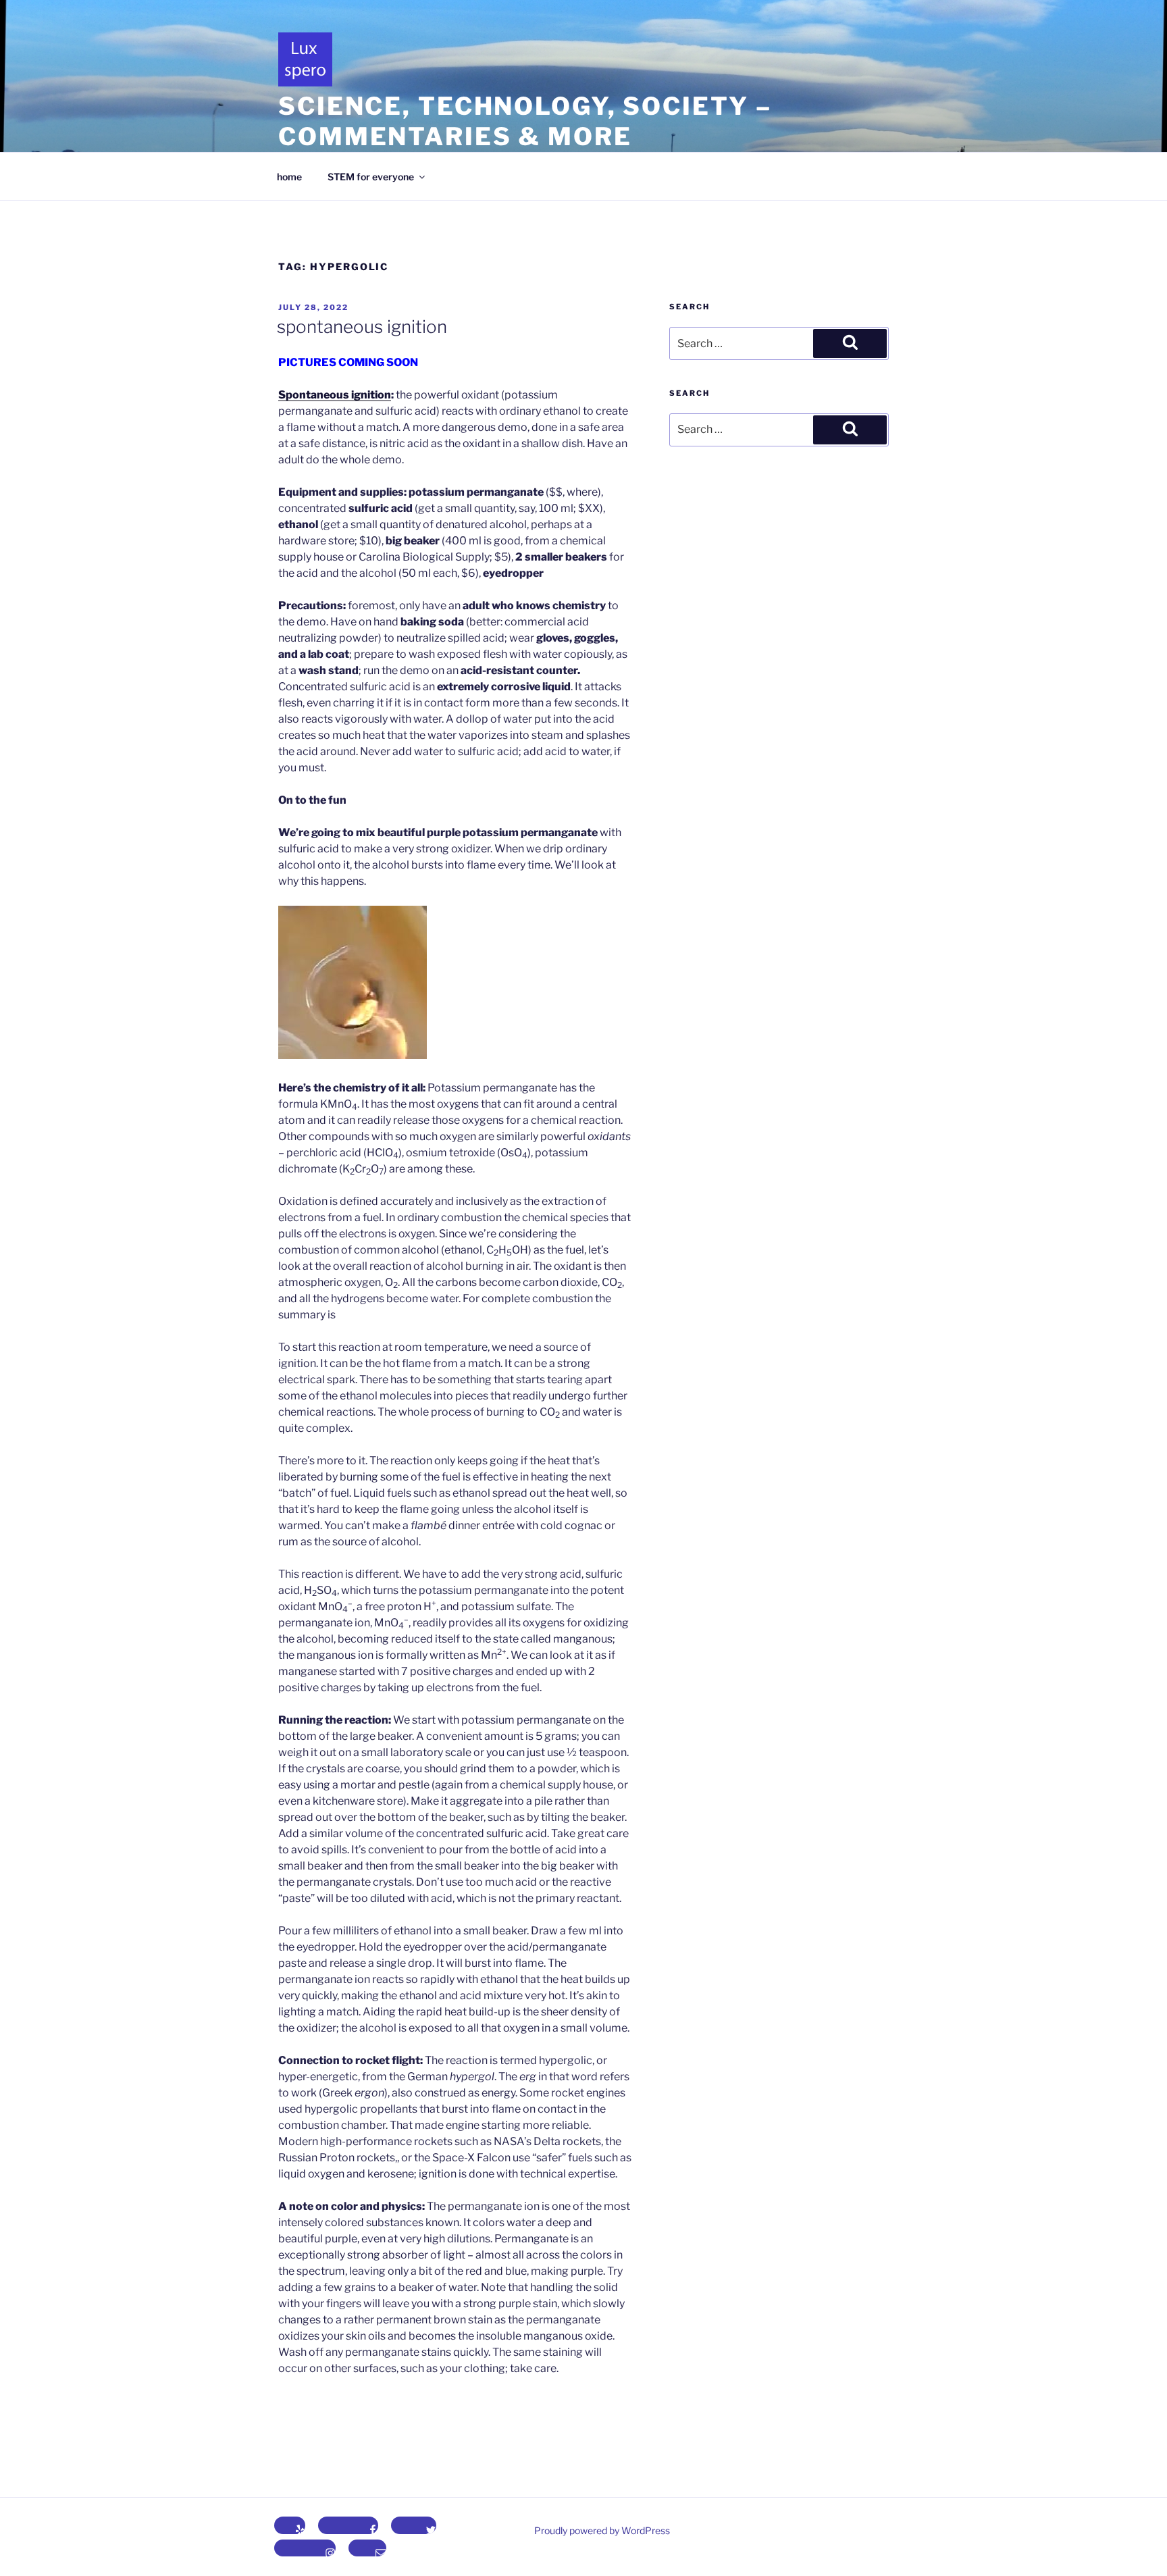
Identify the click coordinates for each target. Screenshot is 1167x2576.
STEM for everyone (371, 177)
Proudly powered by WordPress (602, 2530)
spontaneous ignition (362, 327)
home (289, 177)
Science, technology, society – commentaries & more (525, 121)
